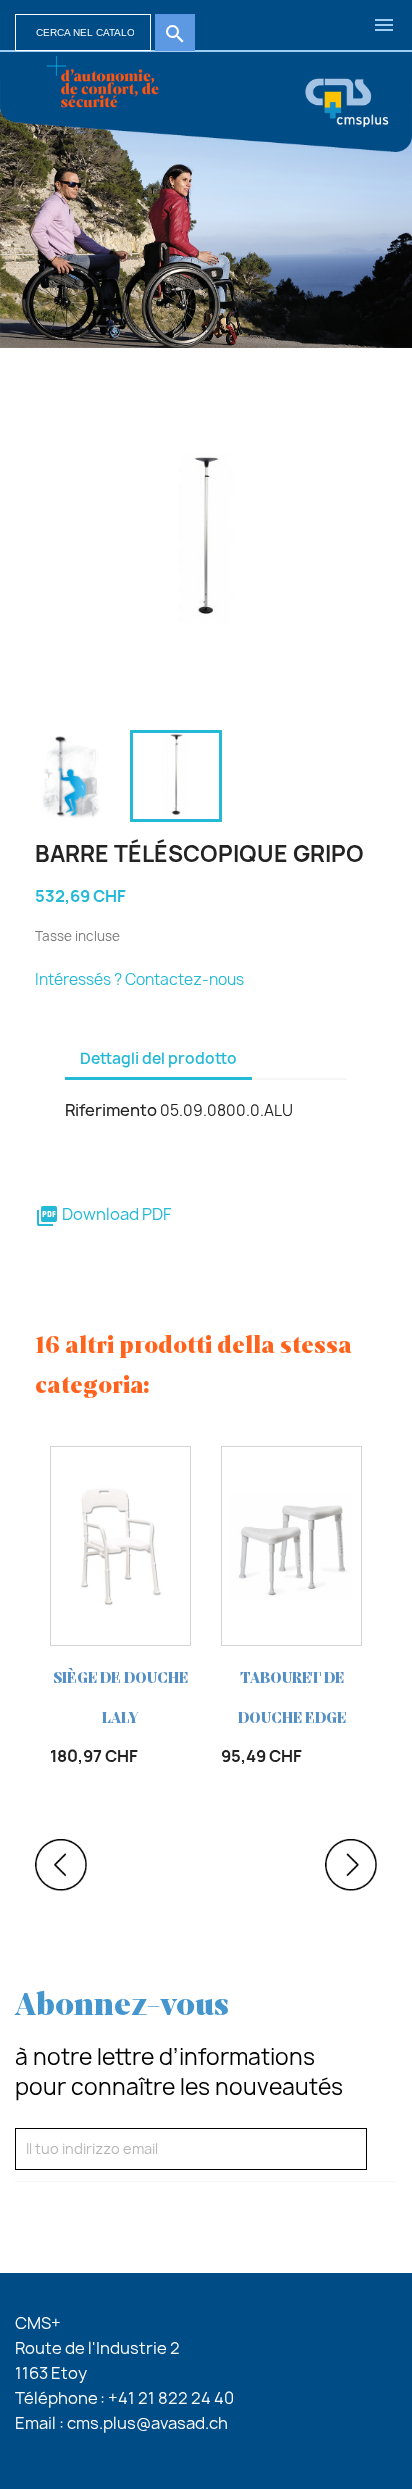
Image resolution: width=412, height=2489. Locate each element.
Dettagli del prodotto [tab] (158, 1058)
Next (351, 1865)
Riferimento (111, 1110)
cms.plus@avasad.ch (147, 2423)
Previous (61, 1865)
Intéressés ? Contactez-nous (139, 979)
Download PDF (103, 1214)
